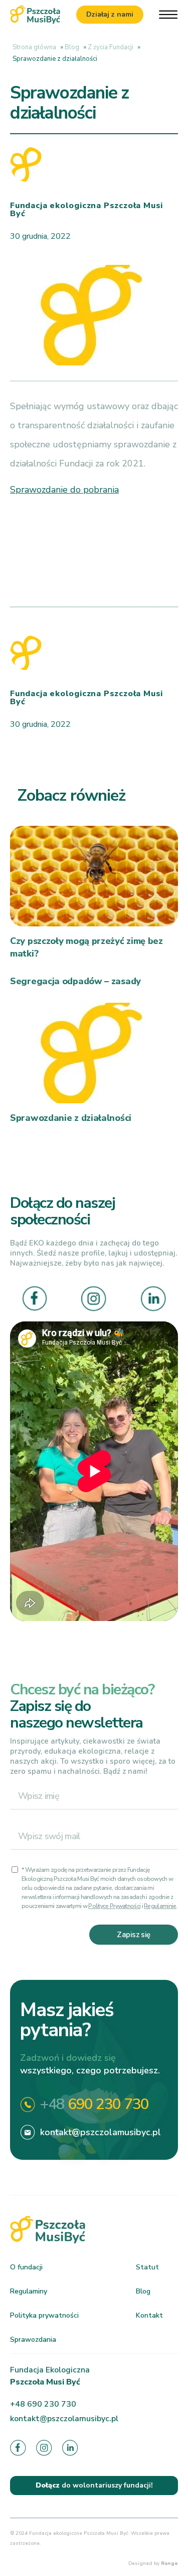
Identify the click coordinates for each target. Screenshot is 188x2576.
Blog (72, 47)
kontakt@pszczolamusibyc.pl (101, 2132)
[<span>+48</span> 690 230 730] (28, 2105)
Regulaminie (160, 1906)
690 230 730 (95, 2104)
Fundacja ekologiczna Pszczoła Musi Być (86, 210)
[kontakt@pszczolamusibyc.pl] (28, 2132)
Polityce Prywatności (114, 1906)
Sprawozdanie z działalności (71, 1118)
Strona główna (34, 47)
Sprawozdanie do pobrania (64, 490)
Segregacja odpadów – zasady (75, 981)
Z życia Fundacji (111, 47)
